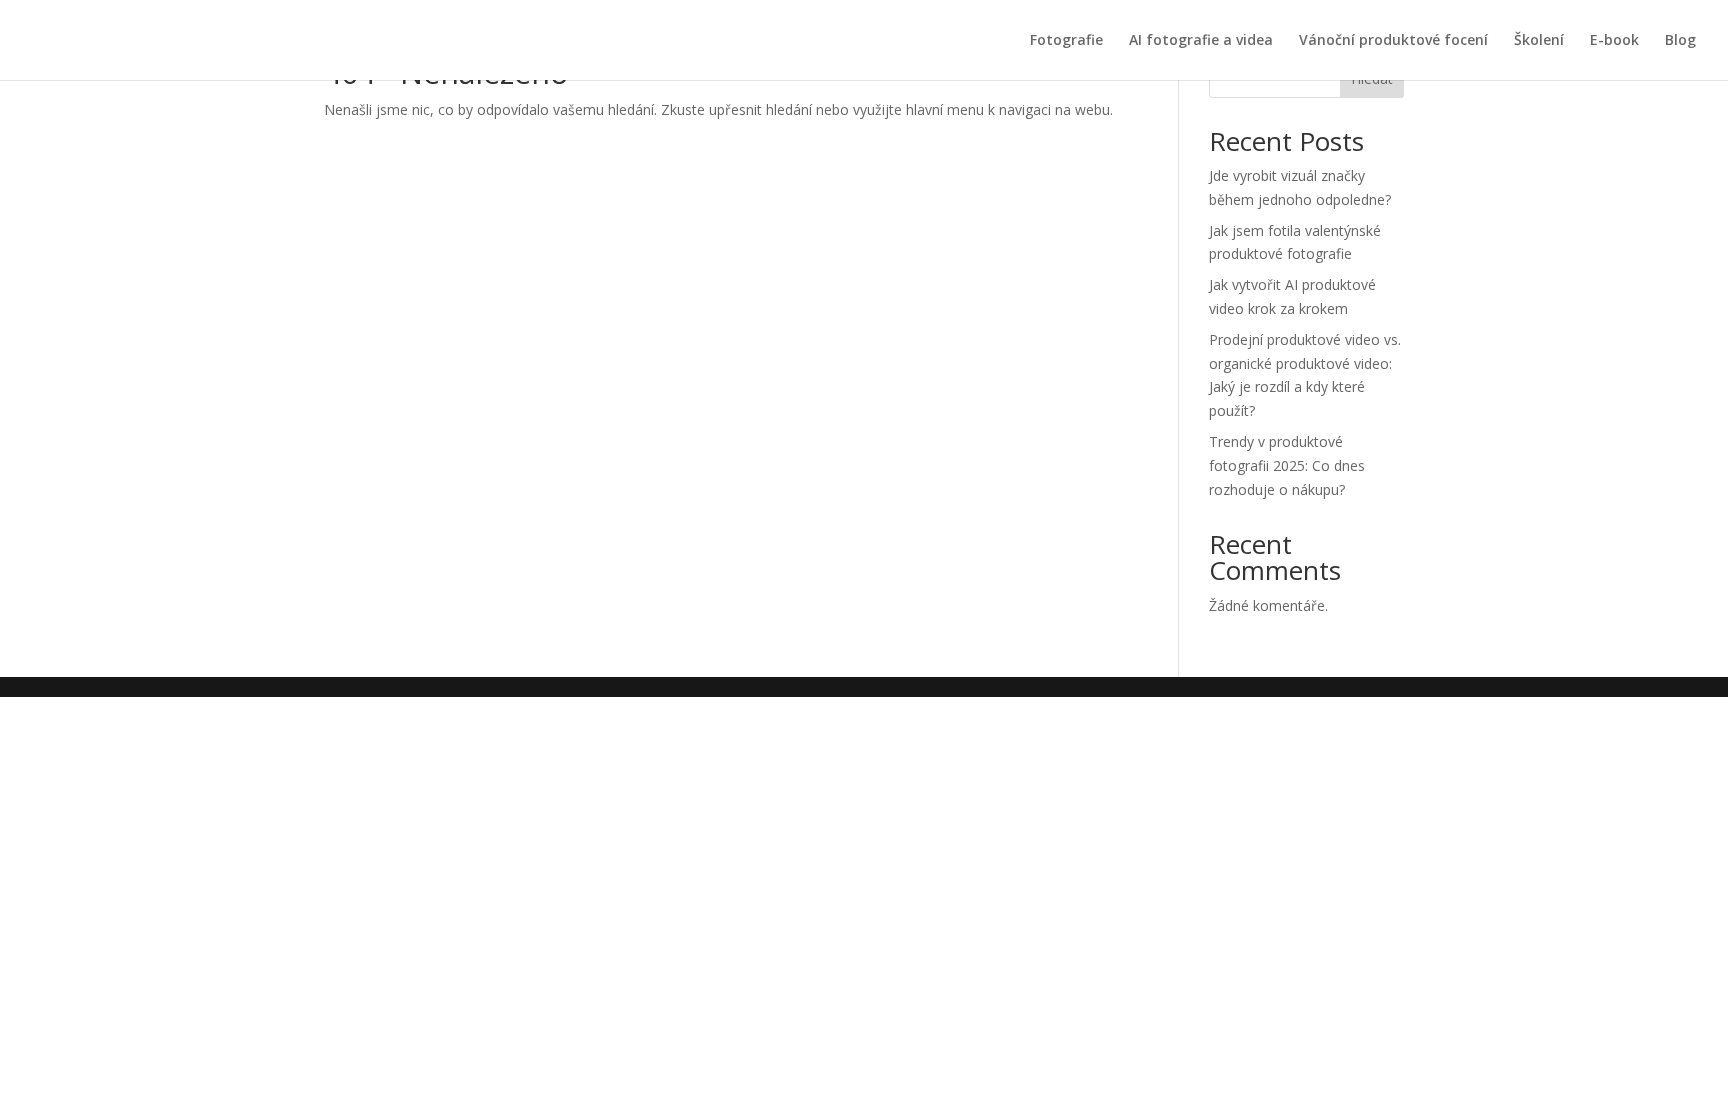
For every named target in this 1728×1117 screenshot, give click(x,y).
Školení (1539, 41)
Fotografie (1066, 41)
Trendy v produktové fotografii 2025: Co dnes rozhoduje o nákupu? (1287, 465)
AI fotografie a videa (1201, 41)
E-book (1614, 41)
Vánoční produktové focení (1393, 41)
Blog (1680, 41)
